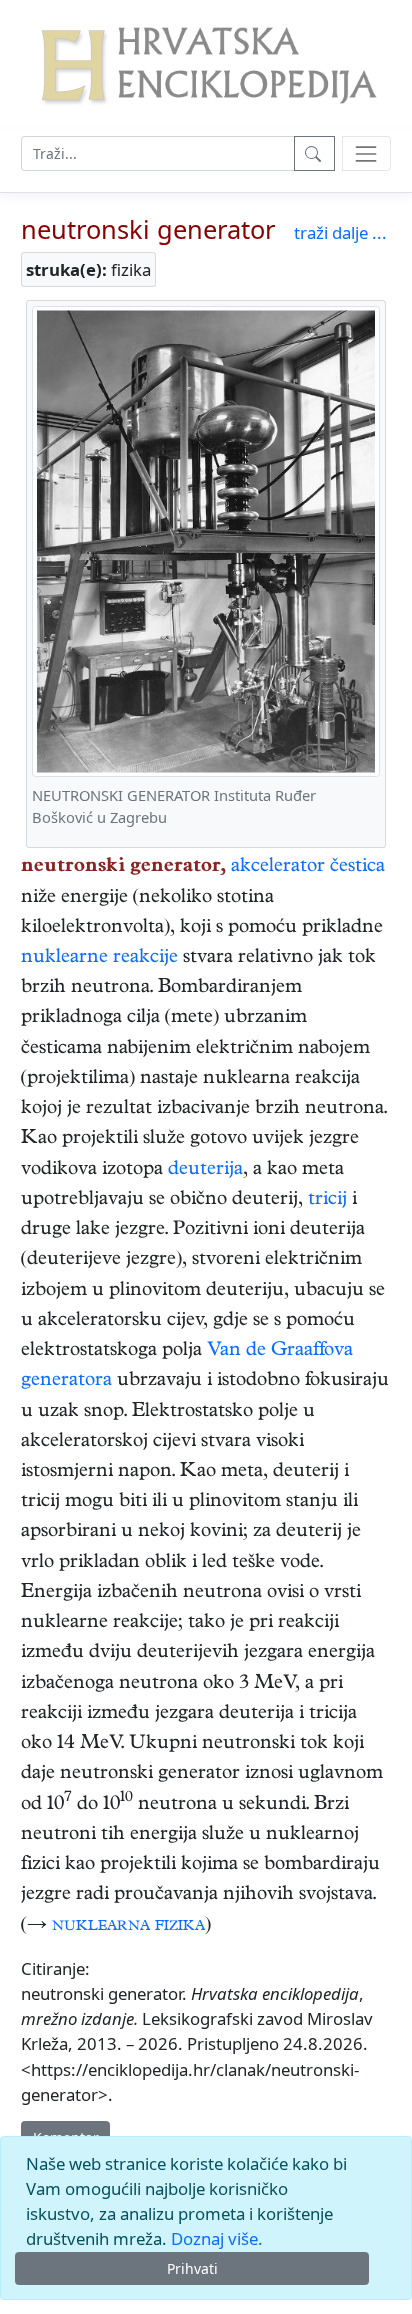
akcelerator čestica (308, 867)
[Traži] (314, 153)
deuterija (205, 1170)
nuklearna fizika (128, 1926)
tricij (327, 1200)
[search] (366, 153)
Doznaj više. (217, 2238)
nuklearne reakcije (99, 958)
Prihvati (192, 2268)
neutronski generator (148, 229)
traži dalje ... (340, 232)
